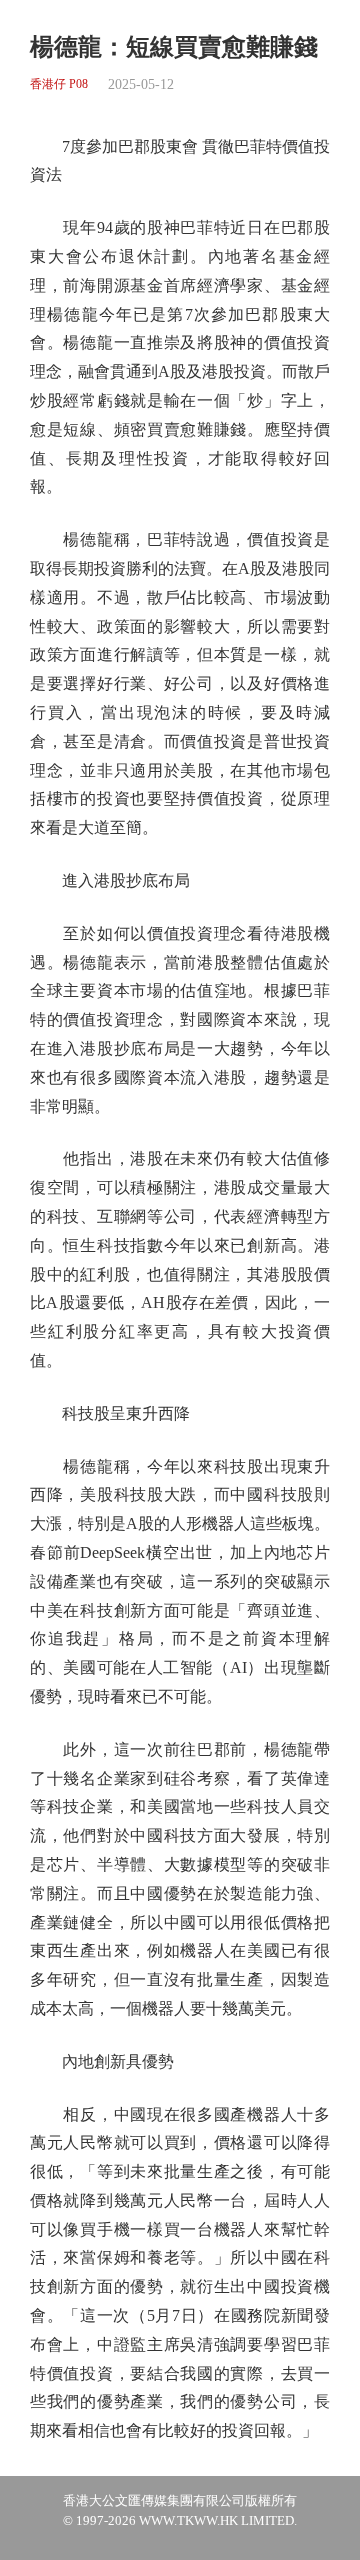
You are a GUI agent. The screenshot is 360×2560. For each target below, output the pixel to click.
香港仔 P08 (59, 84)
